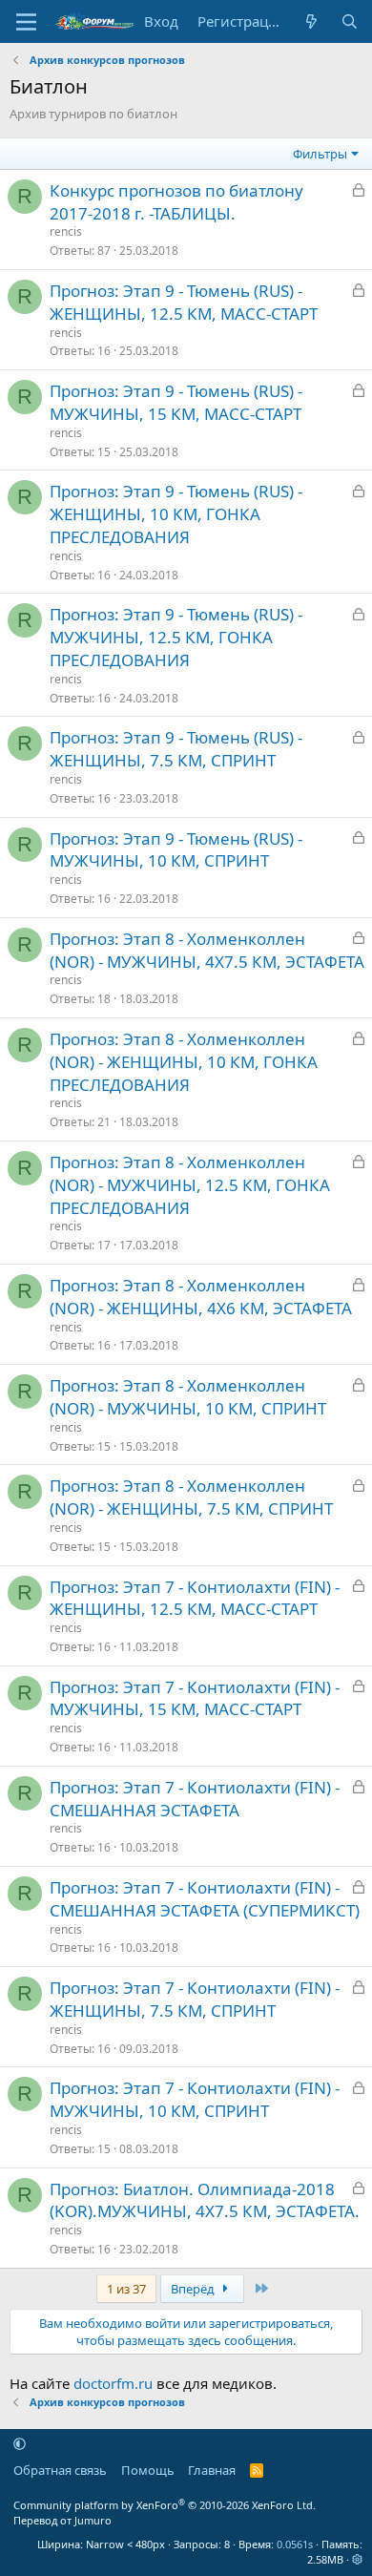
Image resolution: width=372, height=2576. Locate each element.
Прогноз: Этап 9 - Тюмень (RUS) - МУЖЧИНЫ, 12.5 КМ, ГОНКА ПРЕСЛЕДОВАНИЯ (176, 637)
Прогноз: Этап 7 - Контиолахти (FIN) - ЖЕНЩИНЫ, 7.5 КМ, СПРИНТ (195, 1999)
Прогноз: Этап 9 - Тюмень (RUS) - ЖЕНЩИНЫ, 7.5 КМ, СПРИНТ (176, 749)
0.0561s (295, 2544)
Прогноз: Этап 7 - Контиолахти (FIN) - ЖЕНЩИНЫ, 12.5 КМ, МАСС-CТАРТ (195, 1598)
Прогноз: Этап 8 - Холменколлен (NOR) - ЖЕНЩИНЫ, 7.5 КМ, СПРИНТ (191, 1497)
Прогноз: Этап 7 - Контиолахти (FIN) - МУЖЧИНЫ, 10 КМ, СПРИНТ (195, 2099)
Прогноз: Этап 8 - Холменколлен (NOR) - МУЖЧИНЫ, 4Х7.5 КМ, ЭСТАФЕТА (207, 950)
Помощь (148, 2470)
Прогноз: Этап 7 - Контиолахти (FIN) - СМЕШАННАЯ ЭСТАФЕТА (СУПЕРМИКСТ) (205, 1899)
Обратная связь (60, 2470)
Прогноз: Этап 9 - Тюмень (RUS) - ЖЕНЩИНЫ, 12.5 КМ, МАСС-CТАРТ (184, 302)
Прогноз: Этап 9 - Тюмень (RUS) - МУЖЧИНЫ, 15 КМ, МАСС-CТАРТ (176, 402)
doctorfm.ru (113, 2383)
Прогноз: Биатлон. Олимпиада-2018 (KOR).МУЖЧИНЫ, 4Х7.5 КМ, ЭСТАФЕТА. (205, 2200)
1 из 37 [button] (126, 2289)
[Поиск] (350, 21)
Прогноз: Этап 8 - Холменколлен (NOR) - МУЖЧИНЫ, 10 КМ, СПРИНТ (188, 1397)
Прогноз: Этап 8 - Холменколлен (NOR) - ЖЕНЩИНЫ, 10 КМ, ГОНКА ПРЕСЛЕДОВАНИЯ (184, 1062)
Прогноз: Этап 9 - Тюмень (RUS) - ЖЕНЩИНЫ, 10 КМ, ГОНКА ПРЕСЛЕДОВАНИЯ (176, 514)
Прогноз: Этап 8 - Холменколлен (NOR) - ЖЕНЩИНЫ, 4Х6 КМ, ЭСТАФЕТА (201, 1297)
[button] (20, 2443)
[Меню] (26, 22)
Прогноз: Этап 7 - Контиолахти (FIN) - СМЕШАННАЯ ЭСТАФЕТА (195, 1799)
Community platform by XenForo (165, 2505)
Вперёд (194, 2289)
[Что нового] (311, 21)
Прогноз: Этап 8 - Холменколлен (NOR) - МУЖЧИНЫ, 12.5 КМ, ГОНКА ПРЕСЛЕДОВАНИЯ (190, 1185)
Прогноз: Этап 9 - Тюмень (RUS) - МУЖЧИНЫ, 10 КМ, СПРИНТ (176, 850)
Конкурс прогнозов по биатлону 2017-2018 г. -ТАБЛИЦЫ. (176, 202)
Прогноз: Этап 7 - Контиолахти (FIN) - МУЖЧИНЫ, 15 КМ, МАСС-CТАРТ (195, 1698)
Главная (212, 2470)
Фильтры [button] (320, 154)
